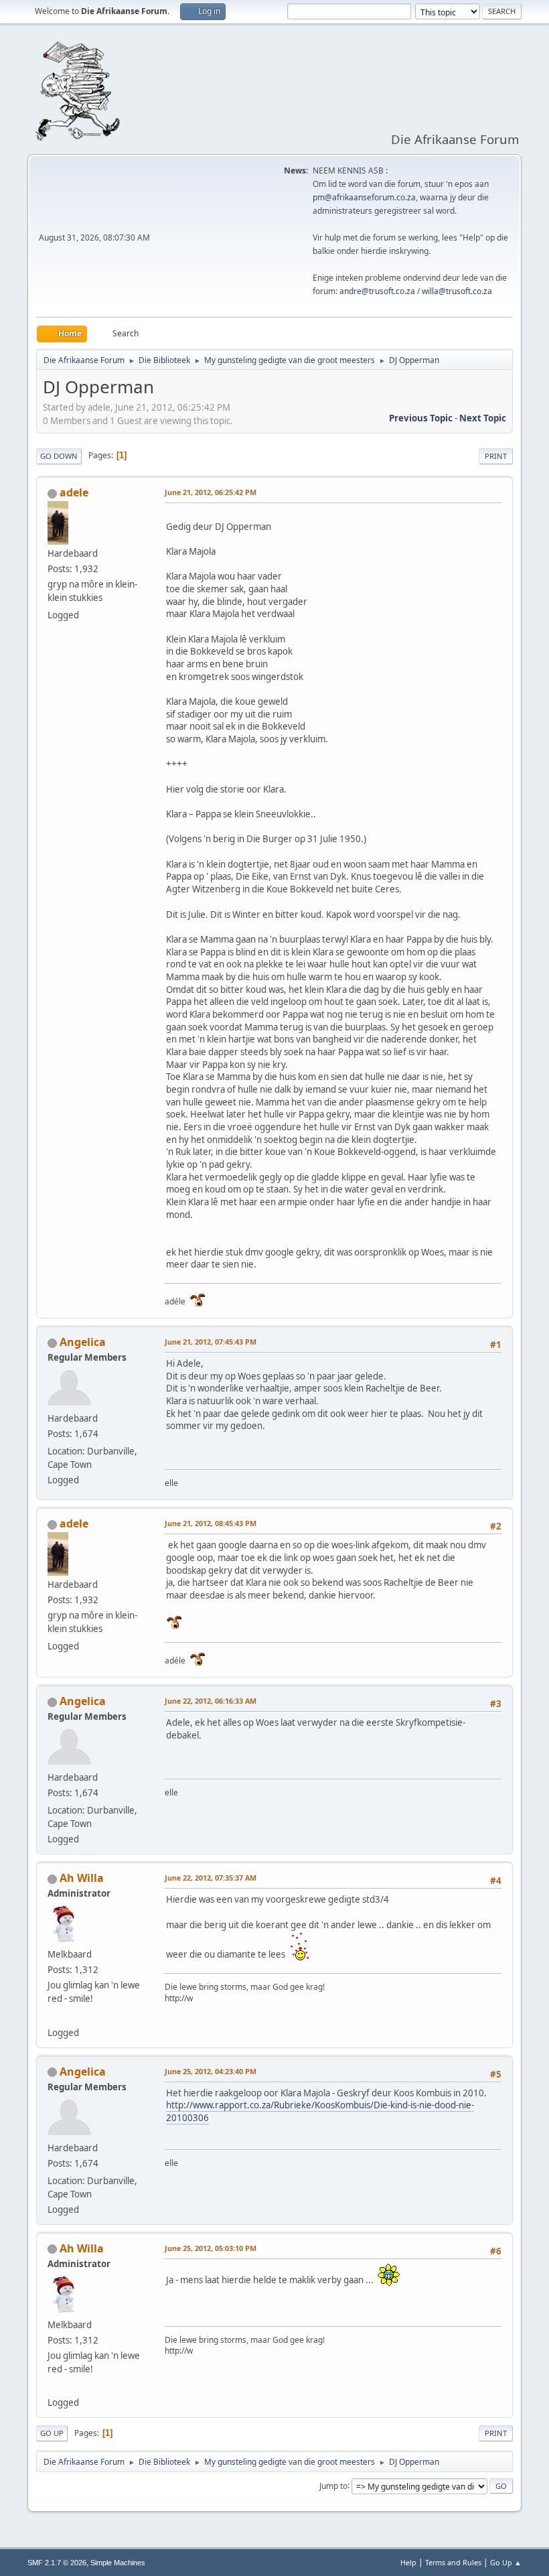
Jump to (333, 2485)
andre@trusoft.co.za (377, 291)
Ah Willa (82, 1878)
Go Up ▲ (506, 2562)
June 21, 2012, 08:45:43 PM (211, 1523)
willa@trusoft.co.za (457, 291)
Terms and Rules (453, 2562)
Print (496, 456)
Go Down (59, 456)
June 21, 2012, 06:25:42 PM (211, 492)
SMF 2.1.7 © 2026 (57, 2563)
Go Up (52, 2433)
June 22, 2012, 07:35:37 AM (211, 1878)
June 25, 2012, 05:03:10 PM (211, 2248)
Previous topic (421, 418)
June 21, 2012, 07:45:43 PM (211, 1342)
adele (74, 492)
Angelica (83, 1342)
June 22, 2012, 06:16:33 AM (211, 1701)
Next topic (483, 418)
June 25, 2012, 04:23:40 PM (211, 2071)
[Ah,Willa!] (53, 2016)
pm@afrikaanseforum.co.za (364, 197)
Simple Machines (118, 2563)
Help (408, 2562)
